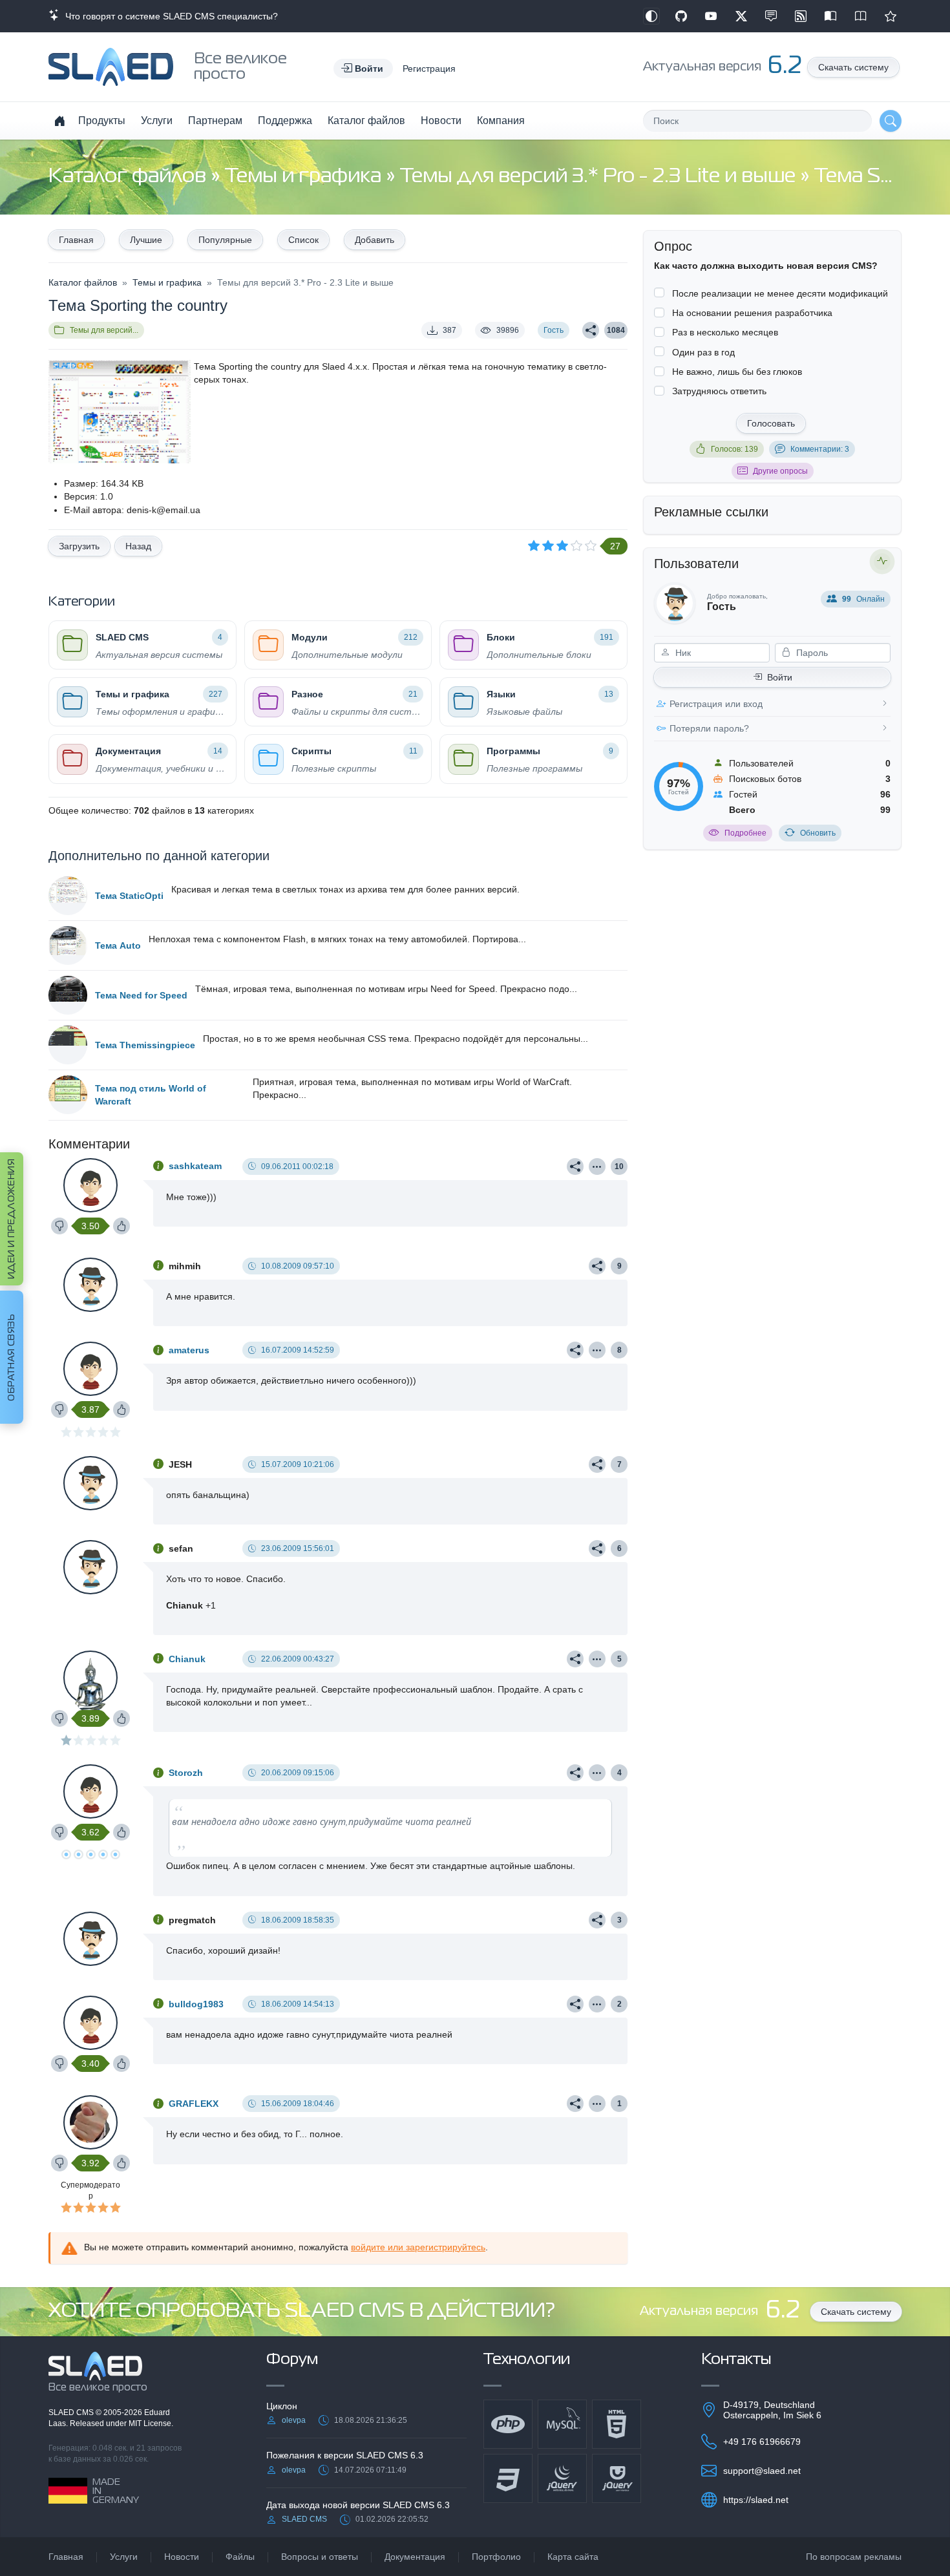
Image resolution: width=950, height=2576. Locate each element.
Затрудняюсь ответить (719, 391)
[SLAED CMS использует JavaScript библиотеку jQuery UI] (617, 2478)
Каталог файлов (366, 121)
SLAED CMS (72, 2412)
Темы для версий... (104, 330)
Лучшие (146, 240)
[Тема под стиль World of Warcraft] (68, 1095)
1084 (616, 330)
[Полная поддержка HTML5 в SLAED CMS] (617, 2424)
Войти (780, 677)
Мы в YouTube (711, 16)
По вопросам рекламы (854, 2557)
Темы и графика (305, 177)
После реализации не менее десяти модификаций (780, 293)
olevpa (294, 2420)
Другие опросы (780, 471)
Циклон (282, 2406)
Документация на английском (861, 16)
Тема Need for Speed (141, 995)
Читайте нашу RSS (801, 16)
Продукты (102, 121)
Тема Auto (118, 945)
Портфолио (496, 2557)
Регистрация (429, 69)
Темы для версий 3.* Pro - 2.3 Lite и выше (600, 177)
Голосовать (771, 423)
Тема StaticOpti (129, 896)
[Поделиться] (591, 330)
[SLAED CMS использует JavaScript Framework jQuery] (562, 2478)
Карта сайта (573, 2557)
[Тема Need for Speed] (68, 995)
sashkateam (195, 1166)
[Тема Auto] (68, 945)
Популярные (225, 240)
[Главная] (59, 121)
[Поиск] (891, 121)
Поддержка (285, 121)
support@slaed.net (762, 2471)
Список (303, 240)
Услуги (157, 121)
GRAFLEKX (194, 2104)
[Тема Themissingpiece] (68, 1045)
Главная (76, 240)
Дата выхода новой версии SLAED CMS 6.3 (358, 2505)
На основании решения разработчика (752, 313)
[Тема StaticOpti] (68, 896)
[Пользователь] (597, 1167)
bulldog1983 (196, 2004)
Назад (138, 546)
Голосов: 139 (734, 449)
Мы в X (741, 16)
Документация (415, 2557)
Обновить (818, 833)
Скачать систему (853, 67)
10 (619, 1167)
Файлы (240, 2557)
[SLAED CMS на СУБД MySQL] (562, 2424)
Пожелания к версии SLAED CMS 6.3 (345, 2455)
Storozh (186, 1773)
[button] (363, 69)
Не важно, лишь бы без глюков (737, 372)
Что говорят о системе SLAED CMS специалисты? (169, 16)
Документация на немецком (830, 16)
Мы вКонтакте (771, 16)
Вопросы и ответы (320, 2557)
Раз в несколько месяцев (725, 332)
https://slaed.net (756, 2500)
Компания (501, 121)
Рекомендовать (891, 16)
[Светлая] (651, 16)
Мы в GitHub (681, 16)
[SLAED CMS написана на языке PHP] (508, 2424)
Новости (441, 121)
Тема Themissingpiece (145, 1045)
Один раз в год (703, 352)
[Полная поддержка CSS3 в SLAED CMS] (508, 2478)
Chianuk (187, 1659)
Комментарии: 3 (820, 449)
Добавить (375, 240)
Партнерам (215, 121)
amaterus (189, 1350)
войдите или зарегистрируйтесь (418, 2247)
